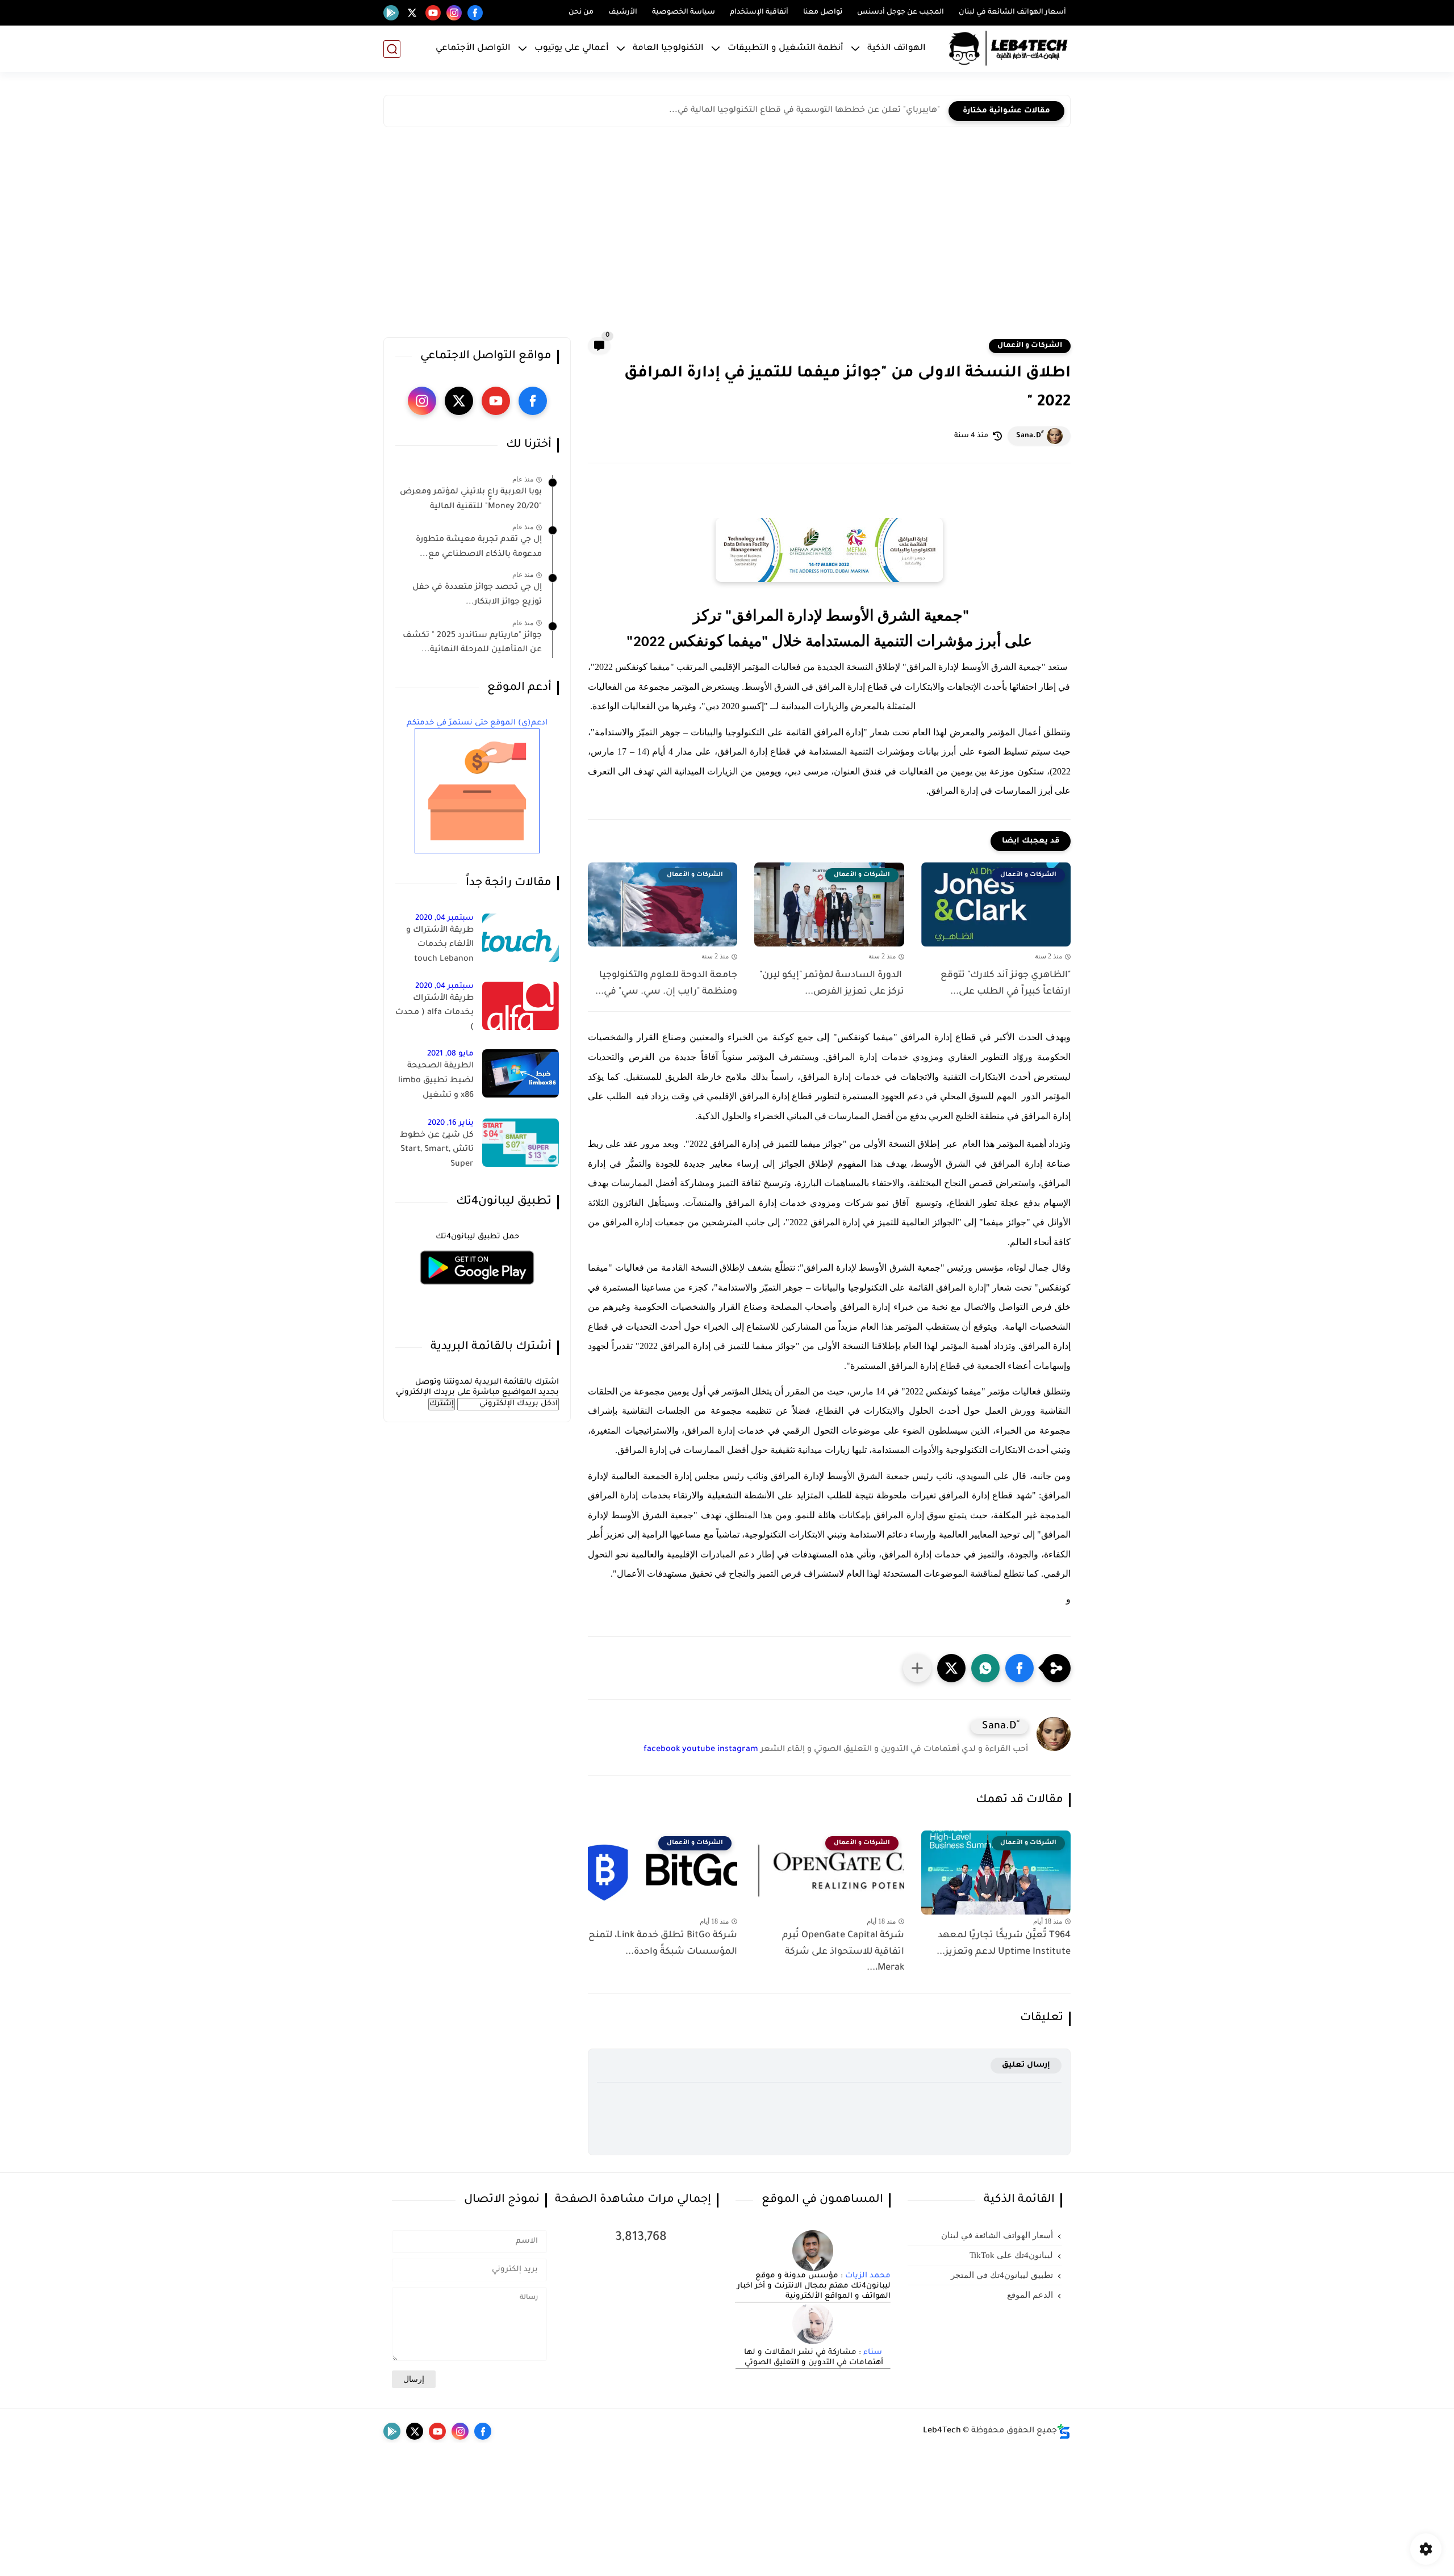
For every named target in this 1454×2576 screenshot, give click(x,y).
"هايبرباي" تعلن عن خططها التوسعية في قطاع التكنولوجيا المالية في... (805, 111)
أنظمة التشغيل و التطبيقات (786, 49)
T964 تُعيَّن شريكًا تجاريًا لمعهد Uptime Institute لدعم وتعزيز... (1004, 1944)
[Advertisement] (727, 235)
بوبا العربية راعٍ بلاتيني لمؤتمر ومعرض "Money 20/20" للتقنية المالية (471, 500)
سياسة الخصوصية (684, 12)
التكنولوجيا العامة (668, 49)
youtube (699, 1750)
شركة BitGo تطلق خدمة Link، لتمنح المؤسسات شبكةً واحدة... (663, 1944)
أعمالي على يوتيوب (572, 49)
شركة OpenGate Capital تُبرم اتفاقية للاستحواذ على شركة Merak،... (843, 1952)
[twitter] (412, 13)
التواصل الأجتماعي (473, 49)
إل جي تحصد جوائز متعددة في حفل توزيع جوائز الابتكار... (477, 595)
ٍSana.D (1029, 436)
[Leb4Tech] (1008, 49)
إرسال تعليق (1026, 2065)
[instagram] (454, 13)
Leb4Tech (942, 2431)
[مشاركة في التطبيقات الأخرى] (917, 1668)
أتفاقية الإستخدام (759, 12)
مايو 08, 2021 (450, 1054)
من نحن (581, 12)
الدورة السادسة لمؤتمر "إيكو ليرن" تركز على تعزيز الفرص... (830, 984)
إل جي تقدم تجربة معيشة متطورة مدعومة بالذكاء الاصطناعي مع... (479, 547)
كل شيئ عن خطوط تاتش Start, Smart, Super (437, 1150)
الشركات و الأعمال (1030, 346)
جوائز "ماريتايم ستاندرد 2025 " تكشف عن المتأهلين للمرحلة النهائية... (472, 643)
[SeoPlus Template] (1064, 2432)
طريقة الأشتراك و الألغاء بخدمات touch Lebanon (440, 945)
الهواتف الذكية (897, 49)
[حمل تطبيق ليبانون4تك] (477, 1291)
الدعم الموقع (1030, 2295)
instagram (738, 1750)
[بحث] (392, 49)
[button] (1020, 1668)
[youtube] (433, 13)
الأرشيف (623, 12)
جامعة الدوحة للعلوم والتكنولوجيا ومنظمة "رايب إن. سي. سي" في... (666, 984)
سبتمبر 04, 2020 (444, 918)
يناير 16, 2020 (451, 1123)
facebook (662, 1750)
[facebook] (475, 13)
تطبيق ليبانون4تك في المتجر (1002, 2275)
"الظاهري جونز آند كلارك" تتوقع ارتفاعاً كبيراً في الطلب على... (1004, 984)
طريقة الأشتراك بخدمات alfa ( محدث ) (434, 1013)
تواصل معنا (823, 12)
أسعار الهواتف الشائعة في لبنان (1012, 12)
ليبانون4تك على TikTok (1011, 2255)
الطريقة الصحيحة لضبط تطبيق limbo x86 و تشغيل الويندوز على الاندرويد (435, 1083)
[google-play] (391, 13)
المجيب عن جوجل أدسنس (901, 12)
